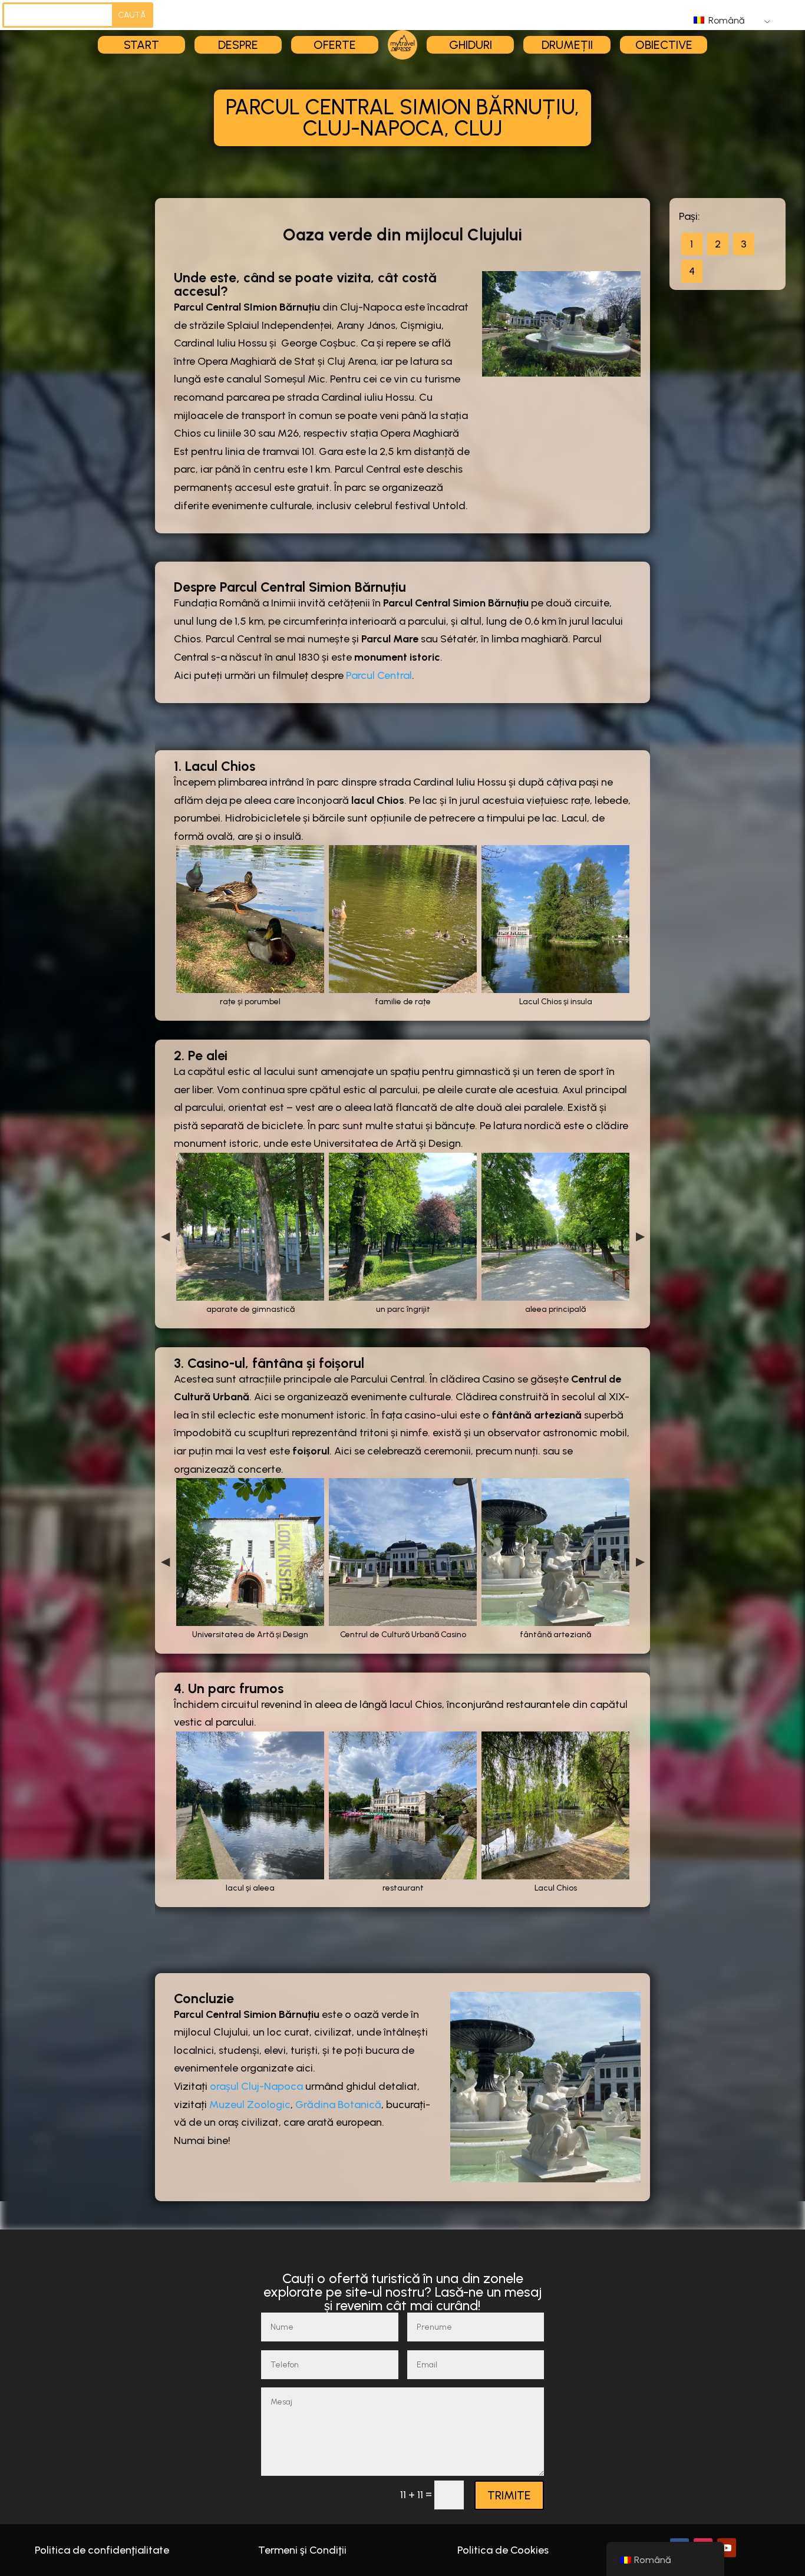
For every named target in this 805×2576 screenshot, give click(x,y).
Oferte (335, 45)
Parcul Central (379, 675)
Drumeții (567, 45)
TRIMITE (509, 2495)
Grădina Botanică (338, 2105)
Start (141, 45)
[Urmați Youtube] (727, 2548)
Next (640, 1236)
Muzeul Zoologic (250, 2105)
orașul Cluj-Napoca (256, 2086)
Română (725, 20)
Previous (165, 1236)
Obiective (664, 45)
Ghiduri (471, 45)
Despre (238, 45)
